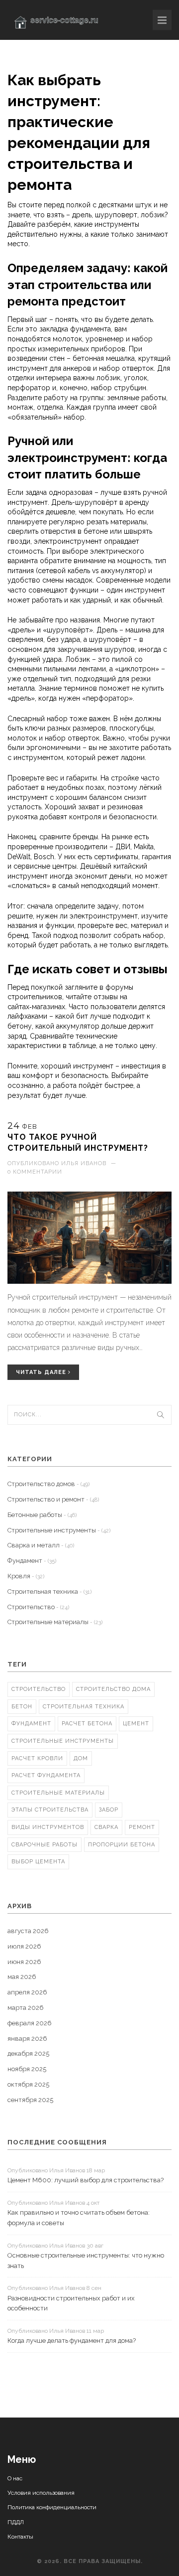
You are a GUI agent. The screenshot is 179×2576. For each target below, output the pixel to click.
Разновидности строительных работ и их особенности (71, 2303)
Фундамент (32, 1561)
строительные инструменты (63, 1741)
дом (81, 1758)
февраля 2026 (30, 2023)
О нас (15, 2478)
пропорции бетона (122, 1845)
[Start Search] (161, 1415)
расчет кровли (37, 1758)
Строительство (38, 1607)
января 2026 (27, 2039)
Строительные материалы (55, 1622)
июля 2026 (24, 1946)
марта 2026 (26, 2008)
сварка (106, 1827)
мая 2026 (22, 1977)
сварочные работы (45, 1845)
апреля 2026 (27, 1992)
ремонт (142, 1827)
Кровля (26, 1576)
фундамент (31, 1724)
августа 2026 (28, 1931)
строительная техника (84, 1707)
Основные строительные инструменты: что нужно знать (86, 2261)
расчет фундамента (46, 1775)
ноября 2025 (27, 2069)
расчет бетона (87, 1724)
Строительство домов (48, 1484)
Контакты (20, 2537)
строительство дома (113, 1689)
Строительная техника (49, 1591)
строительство (39, 1689)
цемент (136, 1724)
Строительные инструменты (59, 1530)
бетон (22, 1707)
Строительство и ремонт (53, 1499)
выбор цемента (38, 1862)
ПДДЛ (16, 2522)
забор (109, 1810)
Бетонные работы (42, 1515)
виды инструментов (48, 1827)
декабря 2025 (28, 2053)
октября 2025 (28, 2084)
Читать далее (42, 1372)
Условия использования (41, 2493)
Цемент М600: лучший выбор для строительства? (86, 2180)
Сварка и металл (41, 1545)
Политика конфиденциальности (52, 2507)
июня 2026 (24, 1962)
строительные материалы (58, 1793)
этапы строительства (50, 1810)
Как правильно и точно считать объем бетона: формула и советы (79, 2218)
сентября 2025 (30, 2100)
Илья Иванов (84, 1163)
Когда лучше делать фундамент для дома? (72, 2341)
